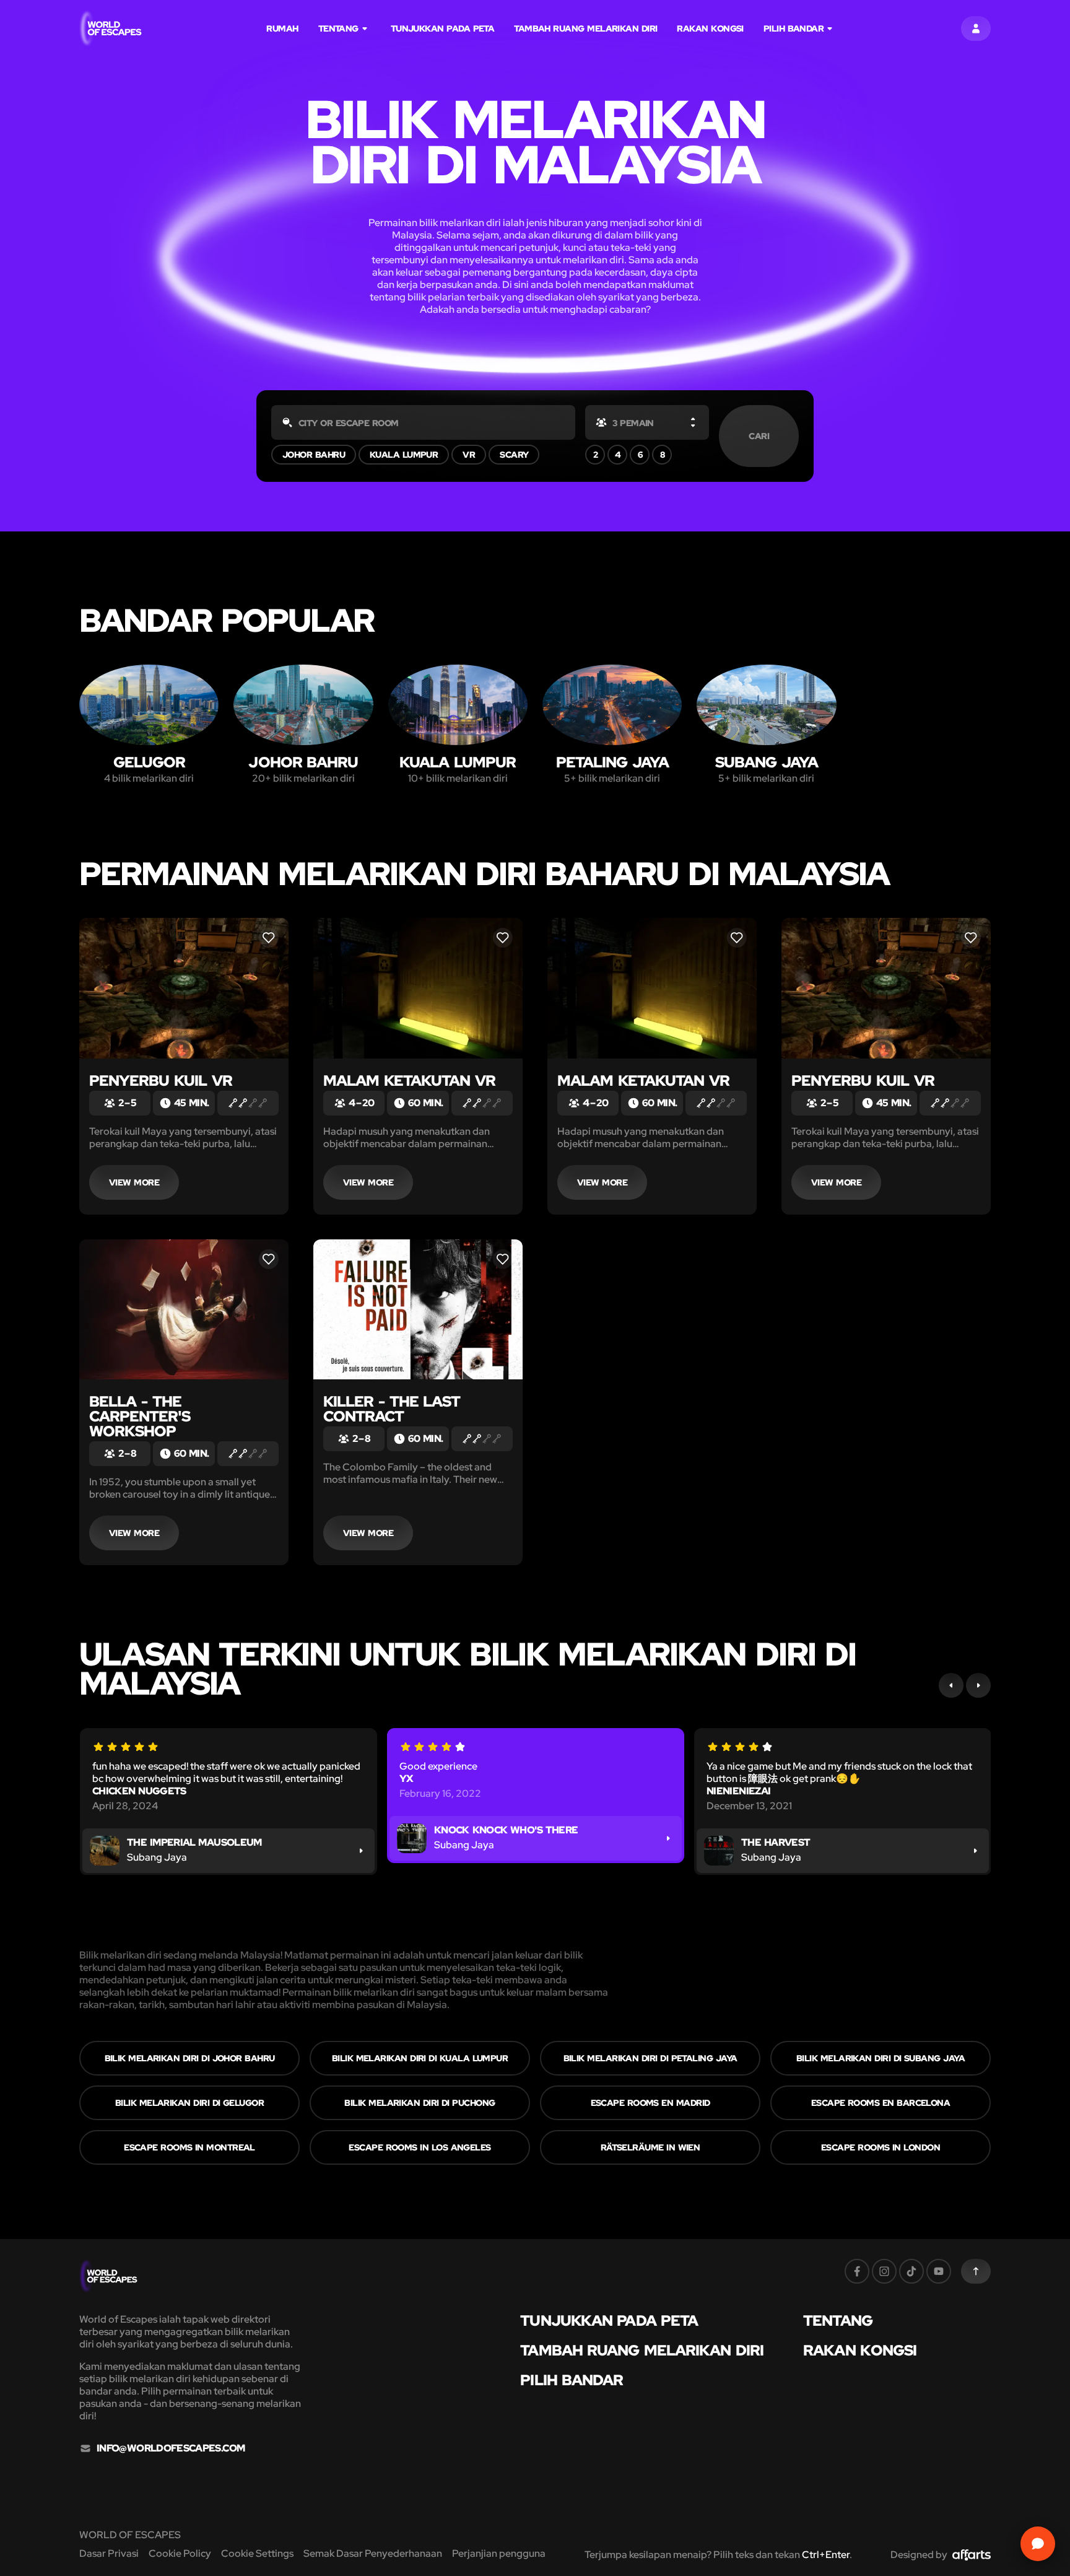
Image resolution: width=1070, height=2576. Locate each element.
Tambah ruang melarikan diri (585, 28)
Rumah (282, 28)
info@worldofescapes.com (171, 2448)
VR (469, 455)
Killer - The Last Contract (392, 1409)
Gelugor (149, 762)
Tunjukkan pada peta (443, 28)
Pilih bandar (794, 28)
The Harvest (776, 1842)
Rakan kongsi (710, 28)
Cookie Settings (257, 2553)
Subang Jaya (767, 762)
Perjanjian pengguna (499, 2553)
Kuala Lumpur (404, 455)
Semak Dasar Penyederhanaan (373, 2553)
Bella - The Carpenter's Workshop (140, 1416)
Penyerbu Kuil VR (161, 1081)
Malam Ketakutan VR (409, 1081)
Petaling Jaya (612, 762)
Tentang (338, 28)
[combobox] (423, 422)
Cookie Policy (180, 2553)
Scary (514, 455)
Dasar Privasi (109, 2553)
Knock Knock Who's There (506, 1830)
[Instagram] (884, 2271)
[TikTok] (911, 2271)
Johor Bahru (314, 455)
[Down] (693, 425)
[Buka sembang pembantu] (1038, 2544)
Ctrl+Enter (826, 2555)
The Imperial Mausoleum (194, 1842)
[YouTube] (939, 2271)
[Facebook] (857, 2271)
